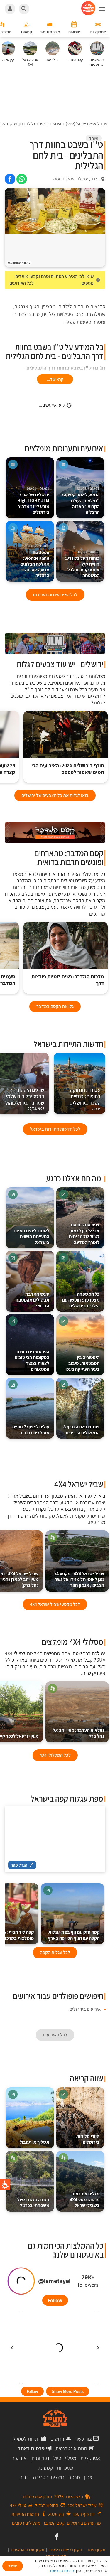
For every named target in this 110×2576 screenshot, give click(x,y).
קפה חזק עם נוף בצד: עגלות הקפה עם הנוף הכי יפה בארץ (74, 1935)
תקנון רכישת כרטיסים (66, 2550)
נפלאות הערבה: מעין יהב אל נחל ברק (78, 1733)
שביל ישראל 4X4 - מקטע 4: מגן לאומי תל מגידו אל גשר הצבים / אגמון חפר (79, 1580)
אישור (13, 2566)
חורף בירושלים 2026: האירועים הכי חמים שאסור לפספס (68, 769)
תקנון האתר (96, 2550)
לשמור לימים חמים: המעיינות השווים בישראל (32, 1236)
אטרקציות (90, 2458)
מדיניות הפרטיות (62, 2571)
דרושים (57, 2439)
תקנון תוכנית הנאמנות (28, 2550)
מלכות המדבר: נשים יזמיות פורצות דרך (68, 980)
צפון (88, 2477)
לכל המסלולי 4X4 (55, 1755)
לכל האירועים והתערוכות (55, 595)
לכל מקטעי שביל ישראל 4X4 (55, 1604)
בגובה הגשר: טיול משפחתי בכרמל (33, 2202)
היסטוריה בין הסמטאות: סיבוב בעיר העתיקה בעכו (82, 1363)
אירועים (19, 2458)
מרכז (75, 2477)
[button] (104, 9)
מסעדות (65, 2468)
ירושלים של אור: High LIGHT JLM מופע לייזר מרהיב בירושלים (33, 501)
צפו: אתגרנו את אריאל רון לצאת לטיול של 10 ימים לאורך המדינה (84, 1233)
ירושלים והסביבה (49, 2477)
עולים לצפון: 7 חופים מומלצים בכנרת (31, 1430)
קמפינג (46, 2468)
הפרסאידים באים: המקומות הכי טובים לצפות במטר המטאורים (32, 1360)
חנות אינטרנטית (71, 2448)
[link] (22, 179)
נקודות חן (40, 2458)
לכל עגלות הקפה (55, 1952)
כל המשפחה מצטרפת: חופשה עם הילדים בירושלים (81, 1300)
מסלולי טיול (65, 2458)
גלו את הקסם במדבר (55, 1006)
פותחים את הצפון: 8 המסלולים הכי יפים (81, 1430)
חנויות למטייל (26, 2439)
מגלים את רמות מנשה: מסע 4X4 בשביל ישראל (85, 2200)
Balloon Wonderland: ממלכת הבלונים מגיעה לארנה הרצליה (35, 561)
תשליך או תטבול (34, 2142)
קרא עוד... (55, 379)
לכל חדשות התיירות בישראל (55, 1129)
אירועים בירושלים (85, 2009)
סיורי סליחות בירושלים (88, 2139)
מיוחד (94, 138)
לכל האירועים (22, 283)
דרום (24, 2477)
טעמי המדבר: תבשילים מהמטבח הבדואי (32, 1300)
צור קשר (84, 2439)
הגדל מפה (19, 1865)
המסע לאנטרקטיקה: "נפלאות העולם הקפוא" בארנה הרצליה (81, 501)
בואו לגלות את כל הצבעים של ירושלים (55, 795)
